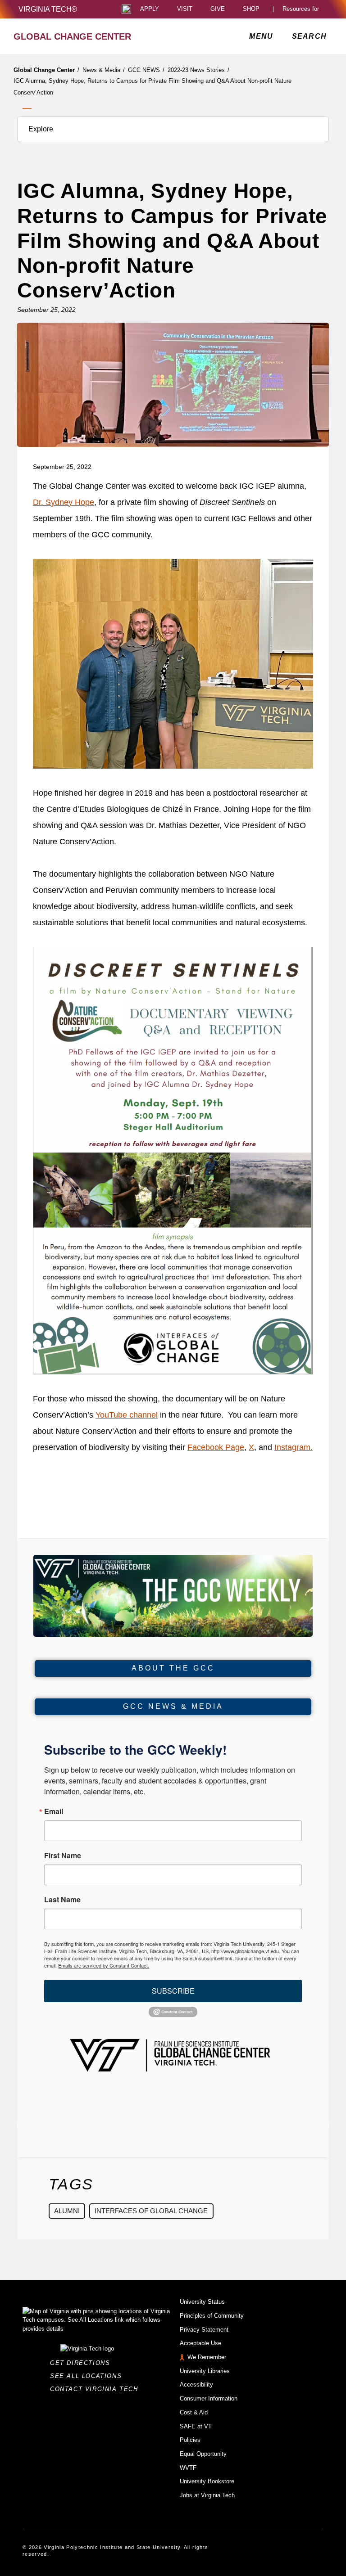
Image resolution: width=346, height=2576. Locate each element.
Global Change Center (46, 70)
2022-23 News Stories (198, 70)
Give (218, 9)
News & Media (104, 70)
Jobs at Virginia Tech (207, 2495)
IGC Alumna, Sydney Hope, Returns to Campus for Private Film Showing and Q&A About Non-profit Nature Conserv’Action (153, 87)
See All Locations (88, 2376)
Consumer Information (209, 2398)
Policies (190, 2440)
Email (54, 1811)
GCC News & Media (173, 1706)
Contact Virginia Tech (97, 2389)
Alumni (67, 2211)
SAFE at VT (196, 2426)
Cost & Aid (194, 2412)
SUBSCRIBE (173, 1991)
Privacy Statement (204, 2330)
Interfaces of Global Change (151, 2211)
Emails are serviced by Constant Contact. (104, 1965)
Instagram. (294, 1447)
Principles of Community (212, 2316)
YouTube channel (127, 1415)
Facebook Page (216, 1447)
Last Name (62, 1900)
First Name (63, 1855)
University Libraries (205, 2371)
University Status (202, 2302)
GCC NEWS (146, 70)
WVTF (188, 2468)
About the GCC (173, 1668)
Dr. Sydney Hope (64, 502)
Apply (150, 9)
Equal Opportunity (203, 2454)
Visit (185, 9)
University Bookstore (207, 2481)
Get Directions (83, 2363)
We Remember (207, 2357)
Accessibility (196, 2385)
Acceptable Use (200, 2343)
